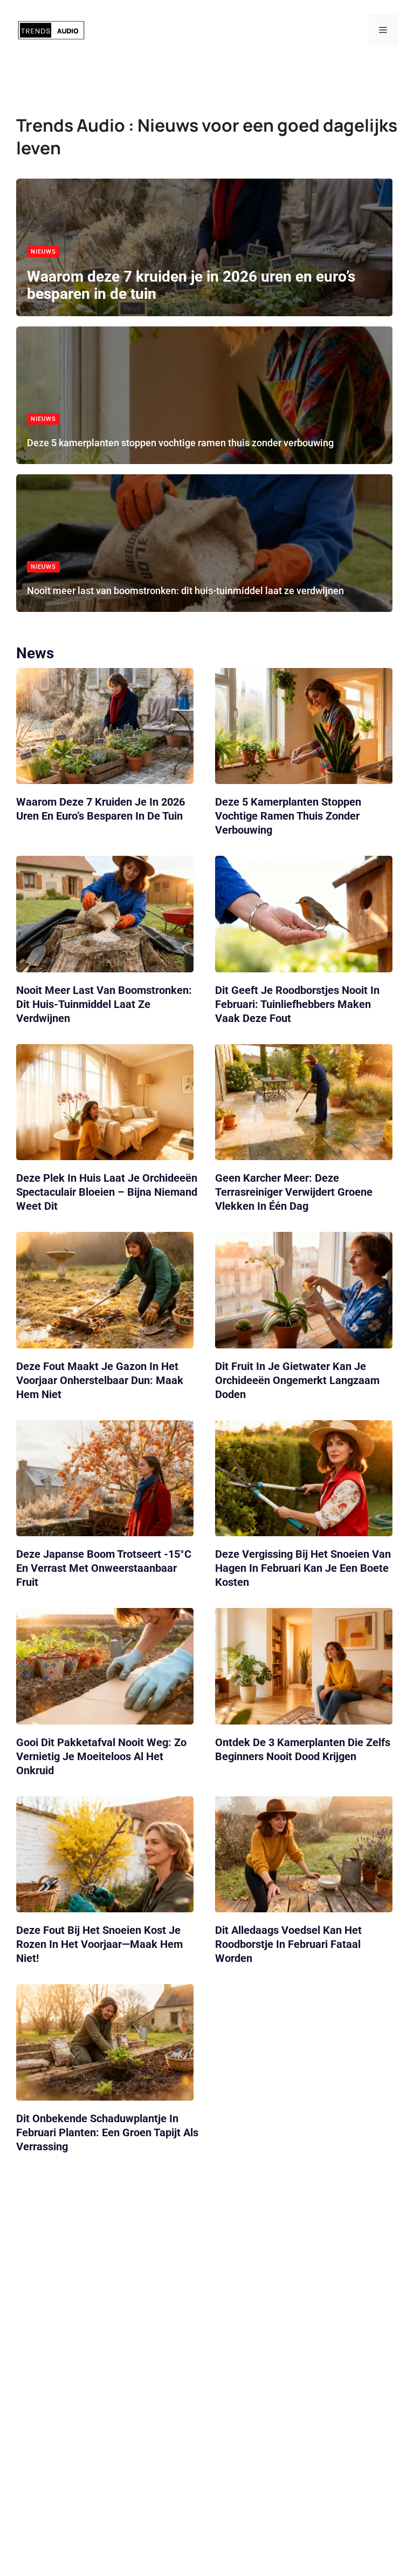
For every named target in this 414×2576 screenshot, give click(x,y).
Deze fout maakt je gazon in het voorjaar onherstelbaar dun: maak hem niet (100, 1380)
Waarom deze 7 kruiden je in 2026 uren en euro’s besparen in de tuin (191, 285)
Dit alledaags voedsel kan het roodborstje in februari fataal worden (288, 1945)
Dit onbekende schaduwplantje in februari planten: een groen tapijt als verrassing (107, 2132)
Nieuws (43, 252)
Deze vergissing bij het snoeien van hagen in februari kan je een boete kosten (303, 1569)
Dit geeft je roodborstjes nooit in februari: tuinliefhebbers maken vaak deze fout (297, 1004)
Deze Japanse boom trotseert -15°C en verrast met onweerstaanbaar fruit (104, 1569)
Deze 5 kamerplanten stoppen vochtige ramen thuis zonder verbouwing (180, 443)
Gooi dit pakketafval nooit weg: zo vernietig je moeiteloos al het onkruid (101, 1756)
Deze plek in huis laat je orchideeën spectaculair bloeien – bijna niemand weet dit (107, 1192)
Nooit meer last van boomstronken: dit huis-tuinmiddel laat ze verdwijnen (185, 591)
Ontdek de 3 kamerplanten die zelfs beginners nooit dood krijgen (303, 1749)
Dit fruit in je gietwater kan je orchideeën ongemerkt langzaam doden (297, 1380)
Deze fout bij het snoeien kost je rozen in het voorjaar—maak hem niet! (99, 1945)
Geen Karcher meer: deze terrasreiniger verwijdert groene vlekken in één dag (294, 1192)
